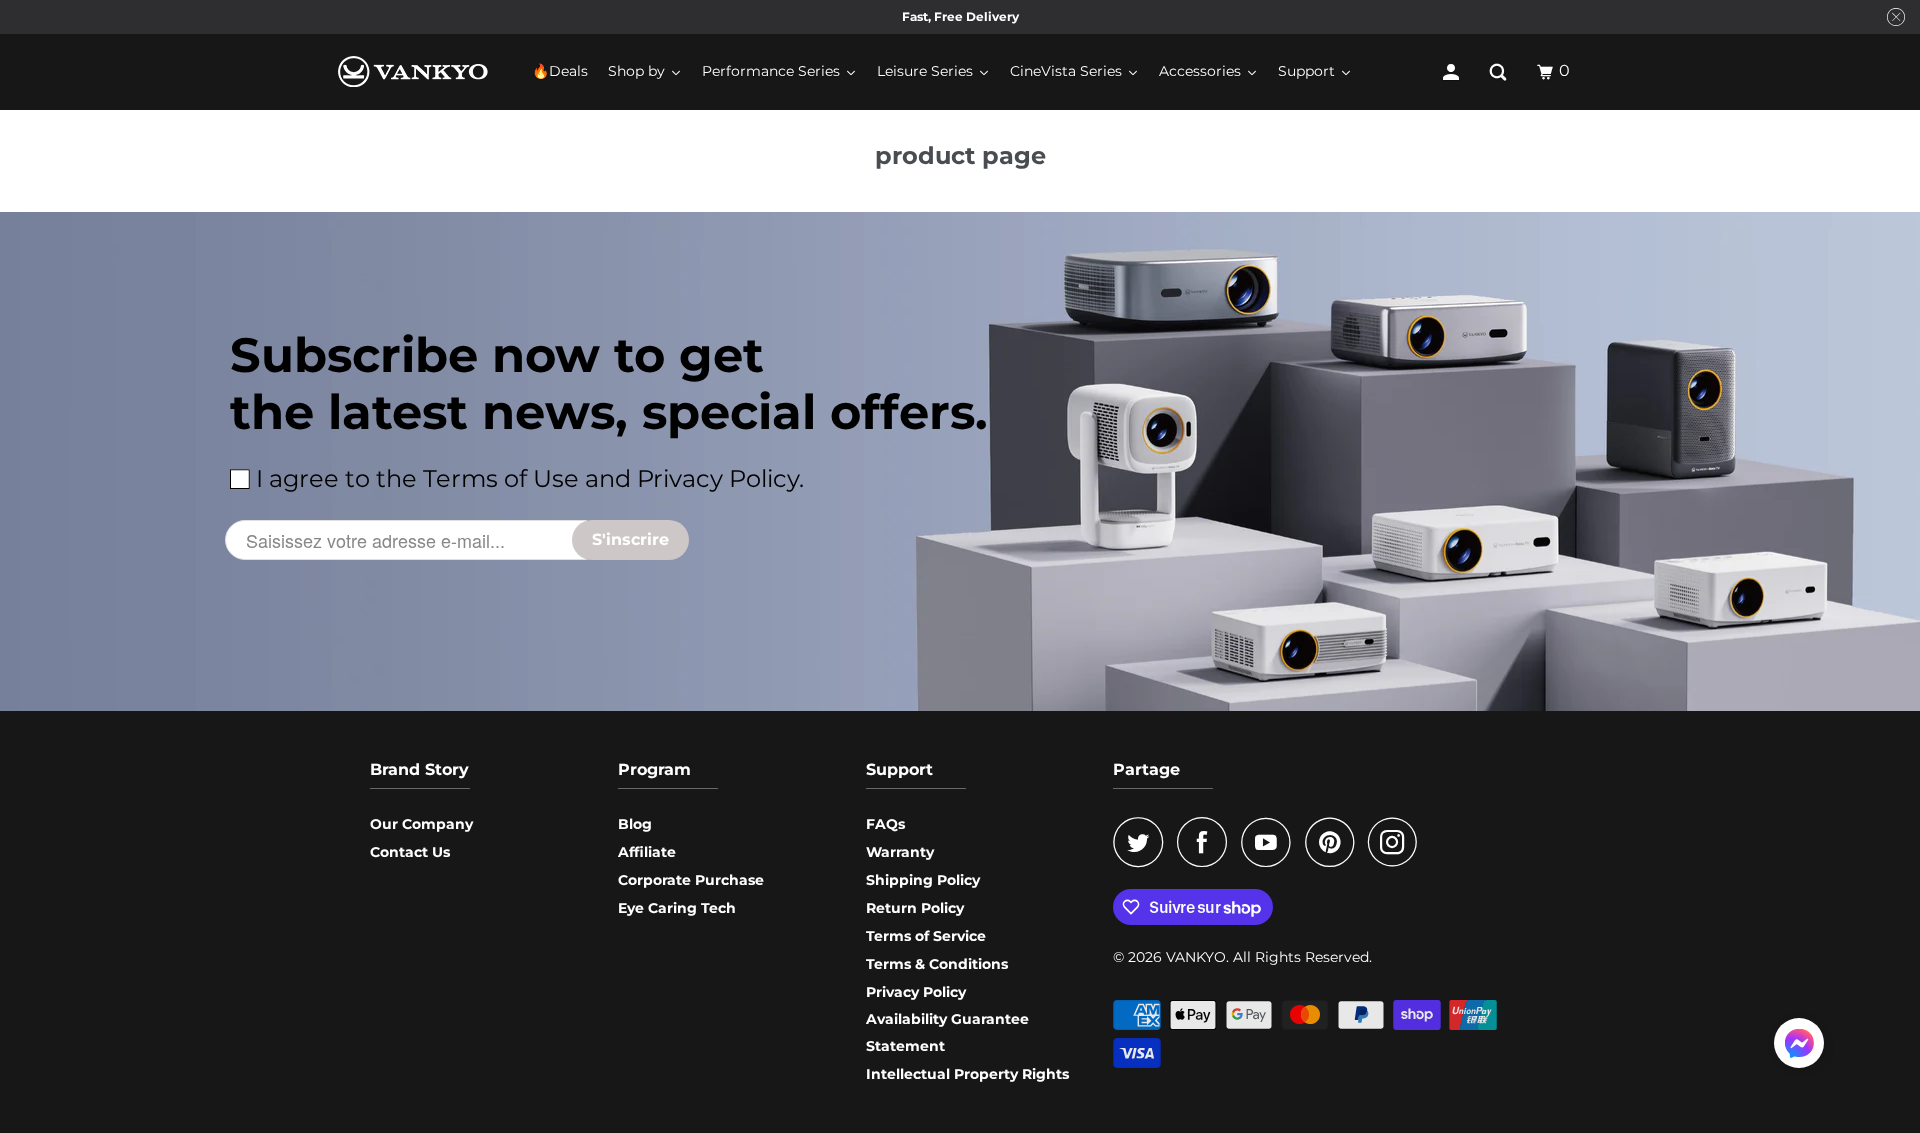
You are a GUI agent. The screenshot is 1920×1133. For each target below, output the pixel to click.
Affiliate (647, 852)
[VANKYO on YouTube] (1271, 842)
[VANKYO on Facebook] (1207, 842)
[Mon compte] (1453, 72)
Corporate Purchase (691, 880)
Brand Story (419, 769)
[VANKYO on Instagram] (1398, 842)
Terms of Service (926, 936)
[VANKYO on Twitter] (1143, 842)
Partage (1146, 769)
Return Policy (915, 908)
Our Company (421, 824)
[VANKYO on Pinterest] (1334, 842)
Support (899, 769)
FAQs (885, 824)
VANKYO (1196, 957)
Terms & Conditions (937, 964)
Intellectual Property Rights (967, 1074)
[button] (1799, 1047)
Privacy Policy (916, 992)
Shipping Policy (923, 880)
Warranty (900, 852)
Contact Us (410, 852)
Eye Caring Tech (677, 908)
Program (654, 769)
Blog (635, 824)
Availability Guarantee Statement (947, 1032)
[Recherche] (1500, 72)
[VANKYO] (413, 71)
